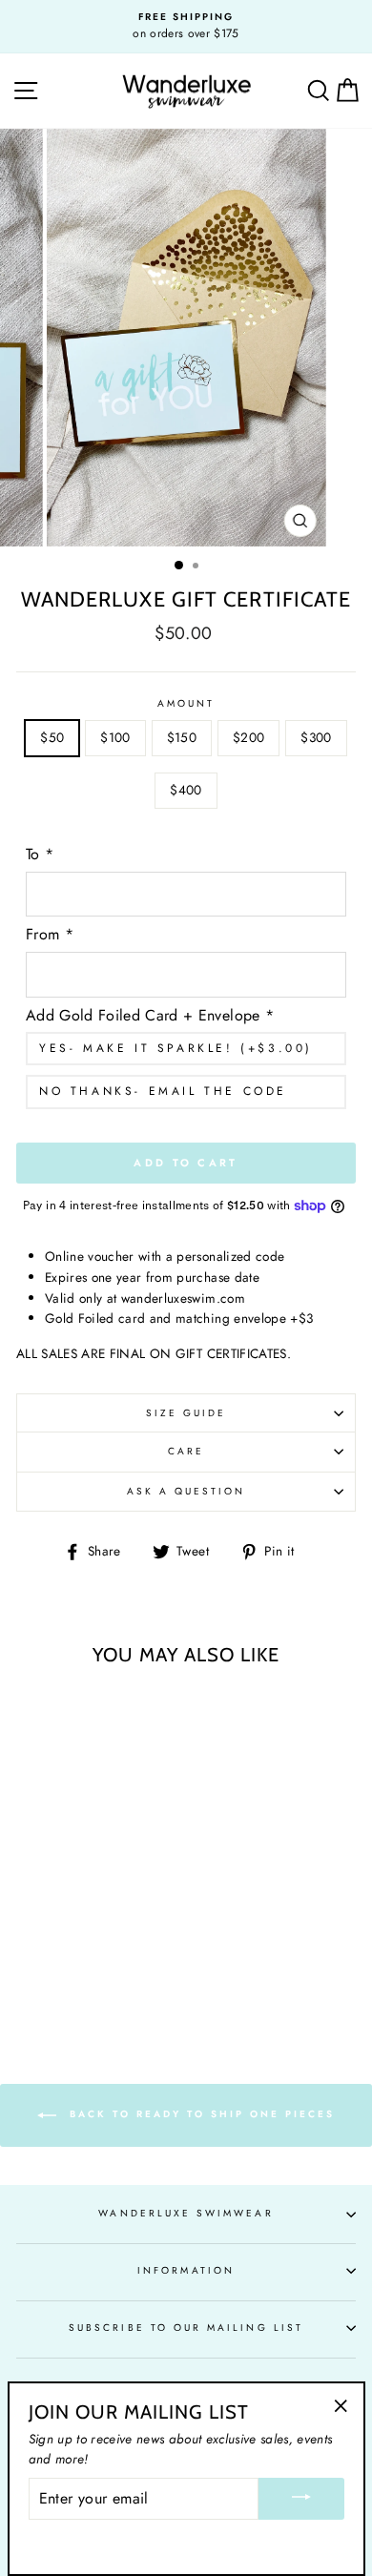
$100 (115, 737)
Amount (186, 703)
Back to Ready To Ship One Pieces (199, 2114)
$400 (186, 790)
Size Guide (186, 1413)
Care (186, 1451)
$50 (52, 737)
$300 (316, 737)
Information (186, 2270)
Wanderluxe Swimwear (186, 2213)
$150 (182, 737)
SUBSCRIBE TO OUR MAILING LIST (186, 2328)
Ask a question (186, 1491)
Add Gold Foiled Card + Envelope (150, 1015)
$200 (248, 737)
